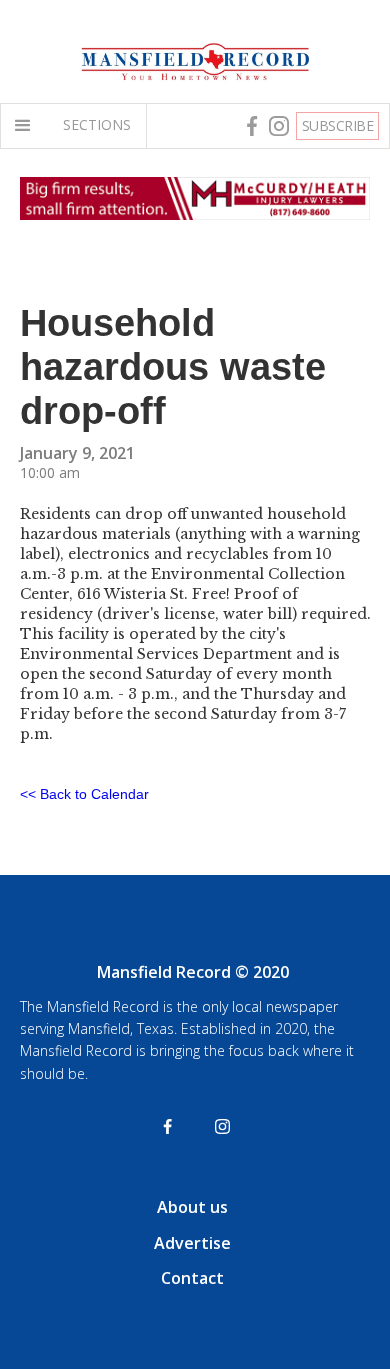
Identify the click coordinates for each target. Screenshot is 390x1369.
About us (192, 1207)
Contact (192, 1278)
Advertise (192, 1243)
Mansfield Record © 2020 (193, 972)
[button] (27, 126)
